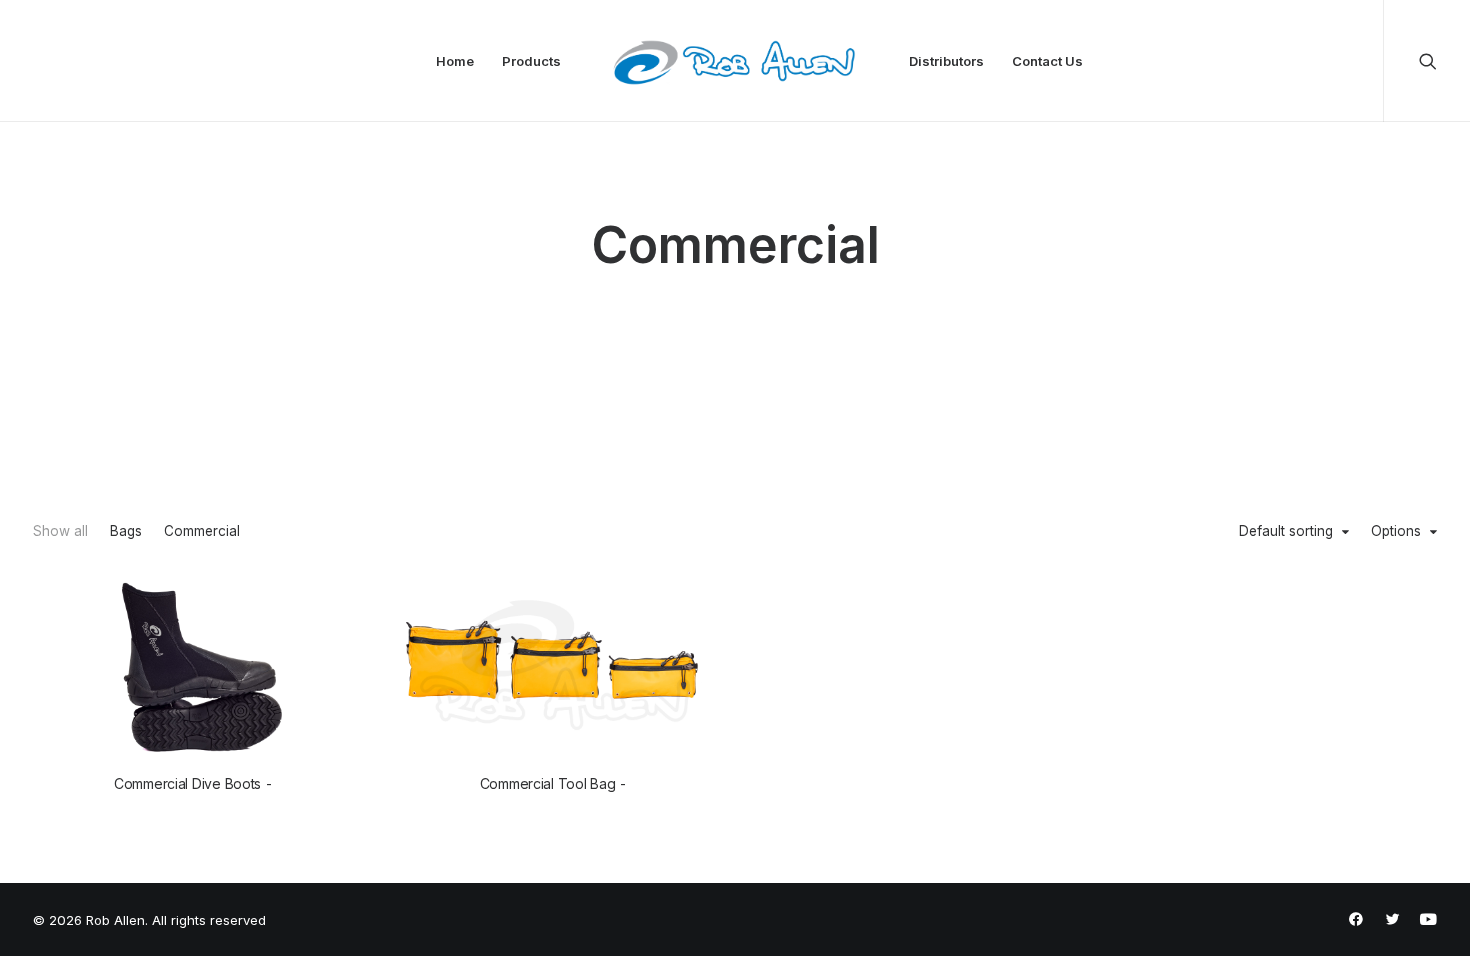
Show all (60, 532)
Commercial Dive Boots (187, 783)
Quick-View (333, 597)
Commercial (202, 532)
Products (531, 61)
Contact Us (1047, 61)
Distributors (946, 61)
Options (1396, 532)
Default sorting (1286, 532)
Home (455, 61)
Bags (126, 532)
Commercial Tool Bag (548, 783)
